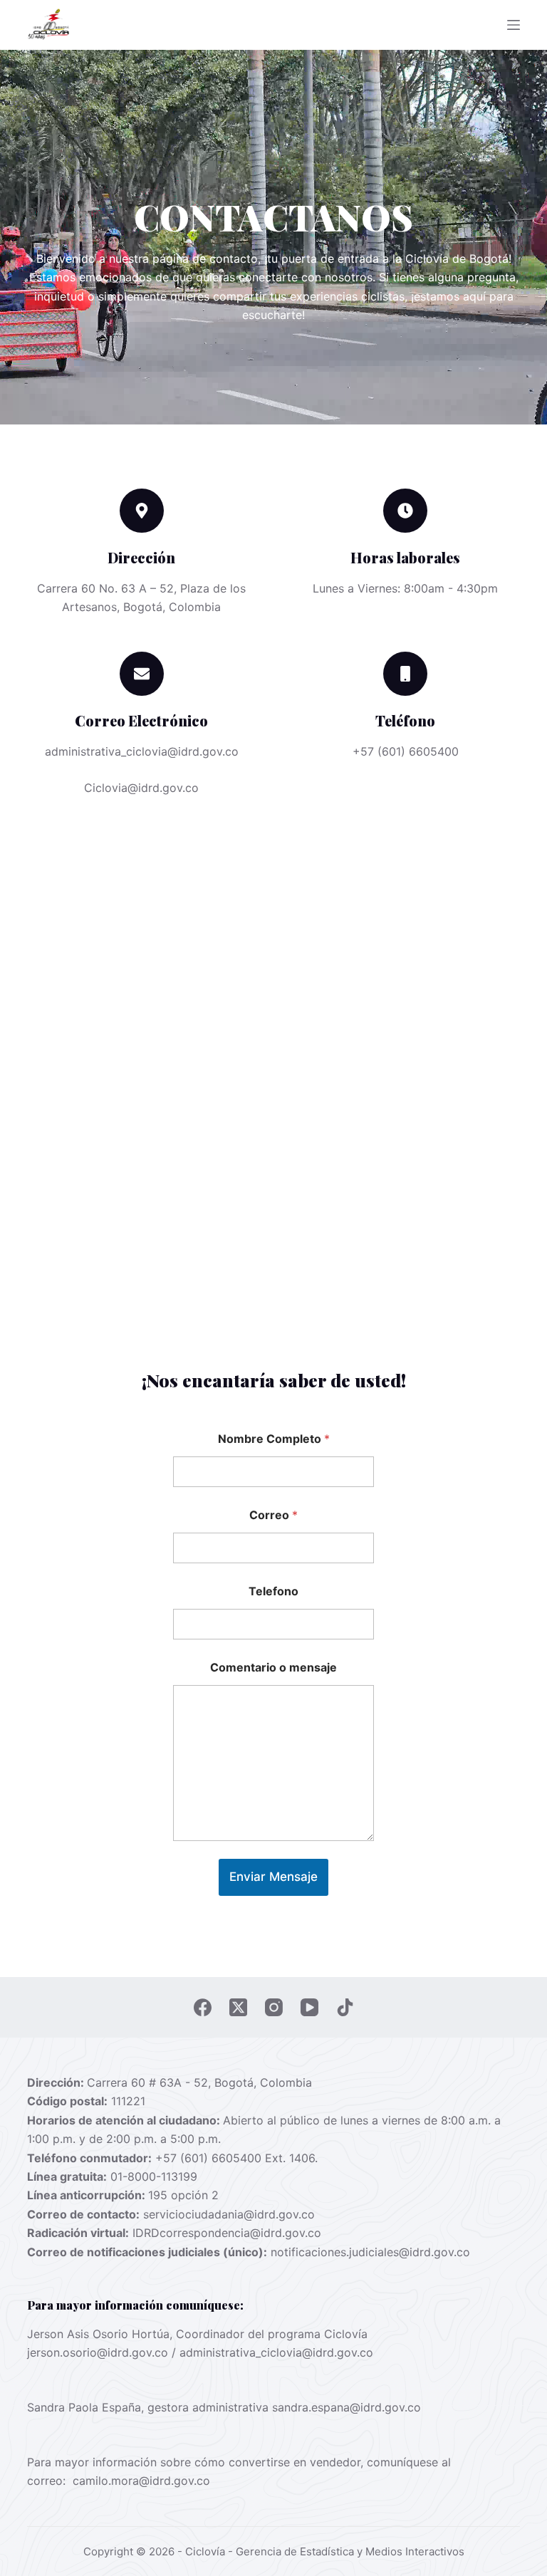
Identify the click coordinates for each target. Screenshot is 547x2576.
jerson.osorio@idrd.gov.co (98, 2352)
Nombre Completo (274, 1439)
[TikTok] (345, 2007)
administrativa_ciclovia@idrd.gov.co (276, 2352)
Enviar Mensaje (273, 1877)
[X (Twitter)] (238, 2007)
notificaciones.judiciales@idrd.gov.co (370, 2252)
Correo (273, 1515)
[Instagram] (274, 2007)
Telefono (273, 1591)
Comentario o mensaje (273, 1668)
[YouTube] (309, 2007)
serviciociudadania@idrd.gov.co (229, 2214)
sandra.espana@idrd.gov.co (347, 2407)
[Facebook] (203, 2007)
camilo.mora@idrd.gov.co (141, 2481)
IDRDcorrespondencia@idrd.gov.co (227, 2233)
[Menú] (514, 25)
